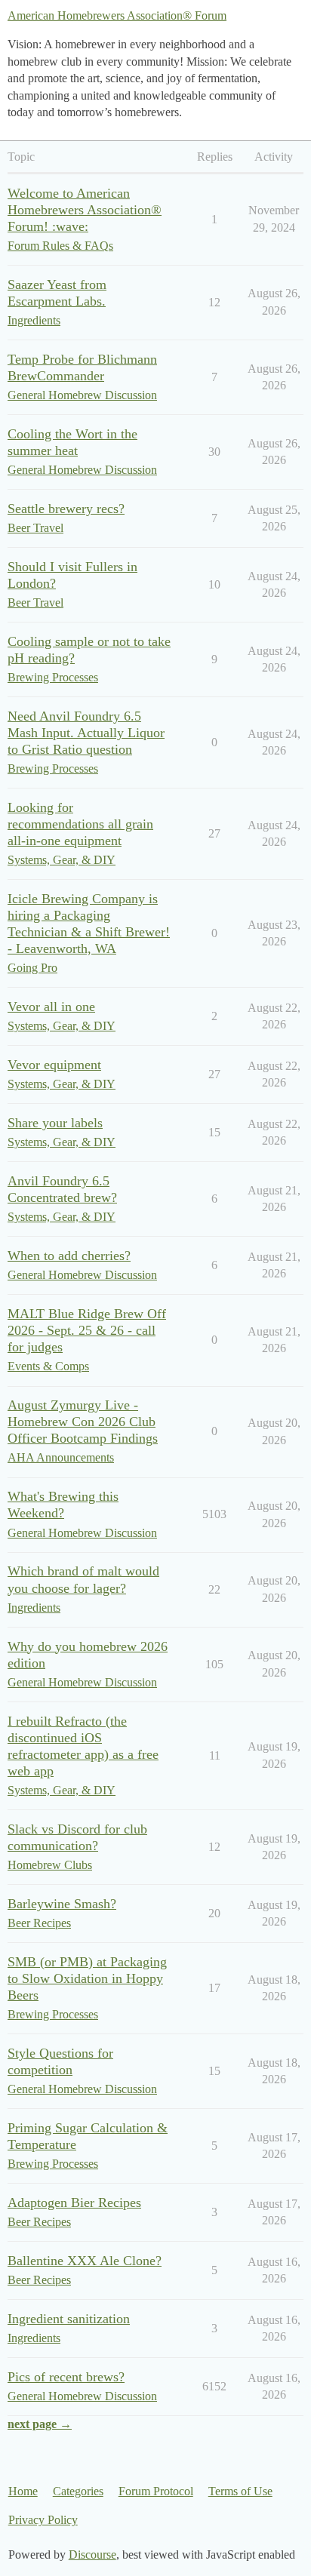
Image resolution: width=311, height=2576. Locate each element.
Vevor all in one (51, 1007)
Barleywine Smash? (62, 1904)
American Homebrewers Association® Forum (117, 15)
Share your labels (55, 1123)
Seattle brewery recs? (66, 509)
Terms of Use (240, 2491)
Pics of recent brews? (66, 2377)
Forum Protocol (156, 2491)
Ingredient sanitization (69, 2319)
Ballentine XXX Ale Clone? (85, 2261)
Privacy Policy (43, 2520)
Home (23, 2491)
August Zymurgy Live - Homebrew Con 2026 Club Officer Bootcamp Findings (83, 1422)
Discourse (92, 2554)
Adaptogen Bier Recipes (74, 2203)
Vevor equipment (54, 1065)
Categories (78, 2491)
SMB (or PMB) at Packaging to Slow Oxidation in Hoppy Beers (87, 1978)
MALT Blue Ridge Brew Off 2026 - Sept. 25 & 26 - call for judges (87, 1330)
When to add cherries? (69, 1256)
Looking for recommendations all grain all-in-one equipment (80, 824)
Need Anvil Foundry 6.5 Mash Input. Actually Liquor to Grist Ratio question (86, 733)
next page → (40, 2424)
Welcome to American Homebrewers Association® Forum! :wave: (85, 210)
